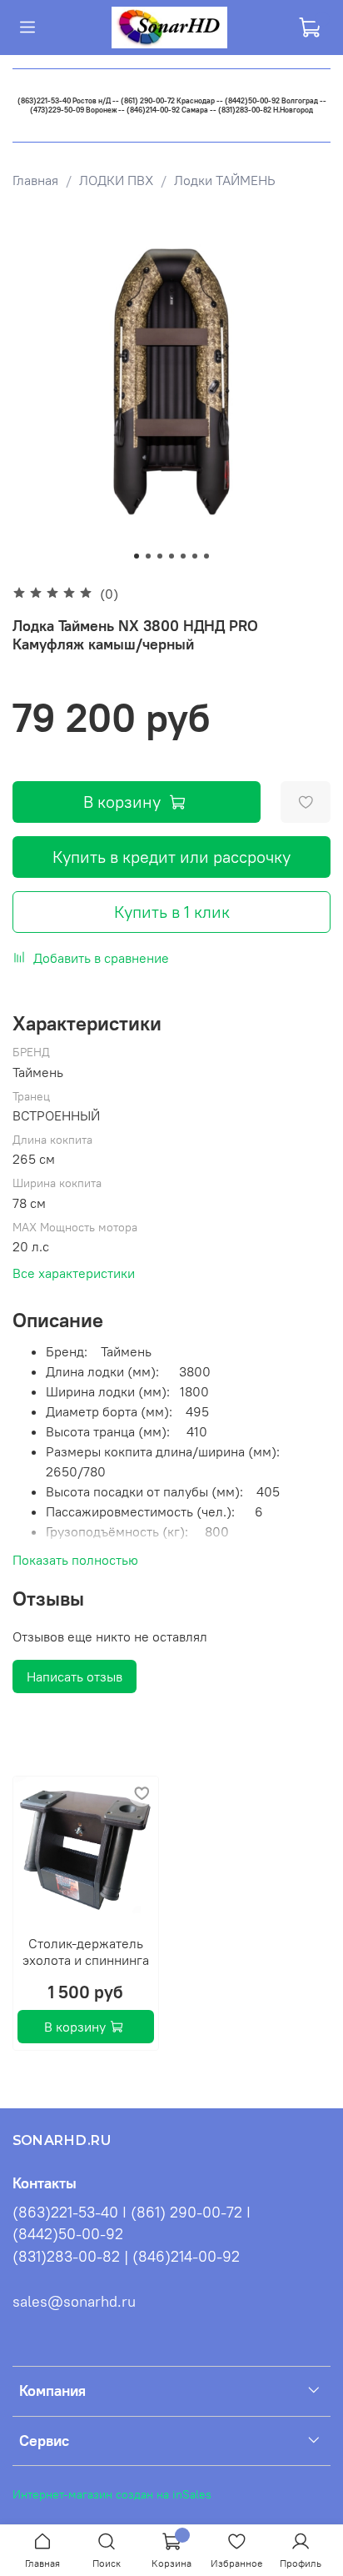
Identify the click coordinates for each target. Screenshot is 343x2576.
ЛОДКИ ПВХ (116, 180)
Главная (35, 180)
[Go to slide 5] (183, 556)
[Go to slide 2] (148, 556)
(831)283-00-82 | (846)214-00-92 (126, 2257)
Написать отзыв (75, 1676)
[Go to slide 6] (195, 556)
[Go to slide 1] (137, 556)
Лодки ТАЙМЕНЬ (225, 180)
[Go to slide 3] (160, 556)
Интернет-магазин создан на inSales (112, 2494)
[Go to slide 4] (171, 556)
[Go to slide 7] (206, 556)
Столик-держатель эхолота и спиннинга (86, 1952)
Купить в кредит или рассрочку (171, 857)
